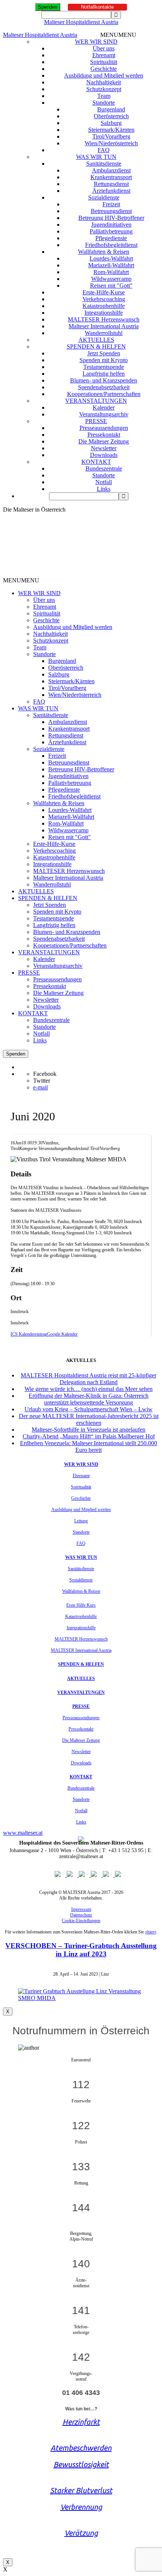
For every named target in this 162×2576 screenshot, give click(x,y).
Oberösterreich (111, 116)
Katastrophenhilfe (104, 306)
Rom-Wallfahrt (111, 272)
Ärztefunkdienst (111, 191)
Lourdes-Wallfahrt (111, 258)
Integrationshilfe (104, 313)
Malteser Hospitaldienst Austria (81, 22)
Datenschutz (81, 1915)
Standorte (104, 103)
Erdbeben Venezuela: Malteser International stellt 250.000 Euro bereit (89, 1446)
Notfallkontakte (97, 7)
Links (104, 489)
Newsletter (104, 448)
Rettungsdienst (111, 184)
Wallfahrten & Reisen (104, 252)
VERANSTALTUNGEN (96, 401)
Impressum (81, 1909)
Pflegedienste (111, 238)
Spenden (48, 7)
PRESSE (96, 421)
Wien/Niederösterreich (111, 143)
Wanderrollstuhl (104, 333)
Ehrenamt (104, 55)
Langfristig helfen (104, 374)
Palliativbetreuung (111, 231)
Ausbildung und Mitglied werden (104, 75)
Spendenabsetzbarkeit (104, 387)
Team (104, 96)
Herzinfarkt (81, 2422)
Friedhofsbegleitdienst (111, 245)
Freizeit (111, 204)
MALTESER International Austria (81, 1650)
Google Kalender (62, 1334)
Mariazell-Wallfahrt (111, 265)
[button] (118, 35)
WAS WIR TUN (96, 157)
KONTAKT (96, 462)
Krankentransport (111, 177)
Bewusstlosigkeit (81, 2464)
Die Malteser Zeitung (104, 441)
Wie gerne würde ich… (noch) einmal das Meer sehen (89, 1389)
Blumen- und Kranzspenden (104, 380)
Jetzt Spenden (104, 353)
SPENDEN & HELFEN (96, 347)
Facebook (45, 1074)
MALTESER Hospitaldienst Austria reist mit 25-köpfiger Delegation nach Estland (89, 1379)
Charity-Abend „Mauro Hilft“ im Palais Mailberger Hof (89, 1436)
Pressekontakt (104, 435)
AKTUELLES (96, 340)
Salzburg (111, 123)
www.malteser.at (23, 1833)
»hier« (151, 1932)
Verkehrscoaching (104, 299)
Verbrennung (81, 2507)
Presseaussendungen (104, 428)
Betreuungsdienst (111, 211)
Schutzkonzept (104, 89)
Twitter (42, 1081)
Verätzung (81, 2533)
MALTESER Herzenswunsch (104, 319)
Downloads (104, 455)
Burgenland (111, 109)
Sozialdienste (104, 197)
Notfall (104, 482)
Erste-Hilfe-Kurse (104, 292)
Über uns (104, 48)
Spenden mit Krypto (104, 360)
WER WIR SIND (96, 42)
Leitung (81, 1521)
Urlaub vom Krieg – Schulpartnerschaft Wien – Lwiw (89, 1409)
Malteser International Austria (104, 326)
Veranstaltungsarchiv (104, 414)
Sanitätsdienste (104, 164)
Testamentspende (104, 367)
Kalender (104, 407)
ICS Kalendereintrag (29, 1334)
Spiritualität (104, 62)
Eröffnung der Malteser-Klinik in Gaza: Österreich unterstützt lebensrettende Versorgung (89, 1399)
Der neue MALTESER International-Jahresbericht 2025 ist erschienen (89, 1419)
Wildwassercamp (111, 279)
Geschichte (104, 69)
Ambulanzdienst (111, 170)
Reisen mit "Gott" (111, 286)
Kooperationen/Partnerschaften (104, 394)
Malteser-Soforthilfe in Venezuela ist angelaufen (89, 1430)
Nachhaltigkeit (104, 82)
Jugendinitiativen (111, 225)
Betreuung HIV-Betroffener (111, 218)
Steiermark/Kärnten (111, 130)
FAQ (104, 150)
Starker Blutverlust (81, 2490)
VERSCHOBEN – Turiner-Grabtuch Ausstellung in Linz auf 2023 (81, 1950)
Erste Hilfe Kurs (81, 1605)
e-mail (40, 1087)
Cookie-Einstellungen (81, 1921)
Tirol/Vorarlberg (111, 136)
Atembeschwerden (81, 2448)
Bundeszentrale (104, 468)
